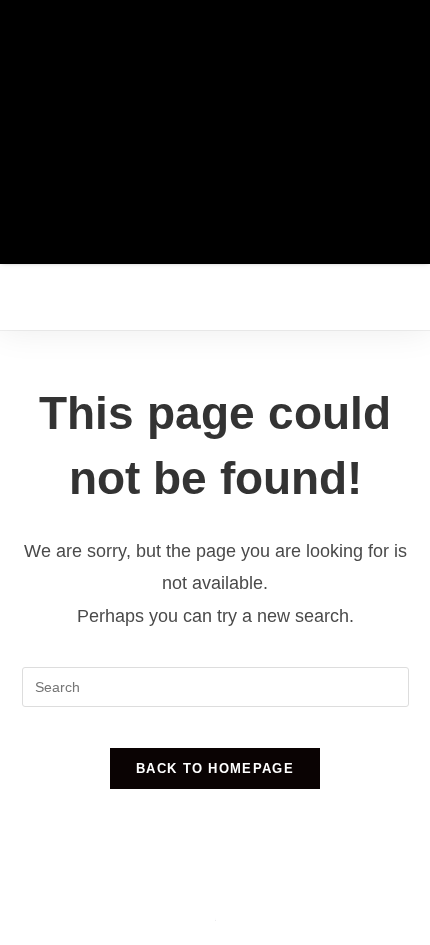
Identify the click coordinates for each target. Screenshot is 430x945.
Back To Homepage (215, 768)
